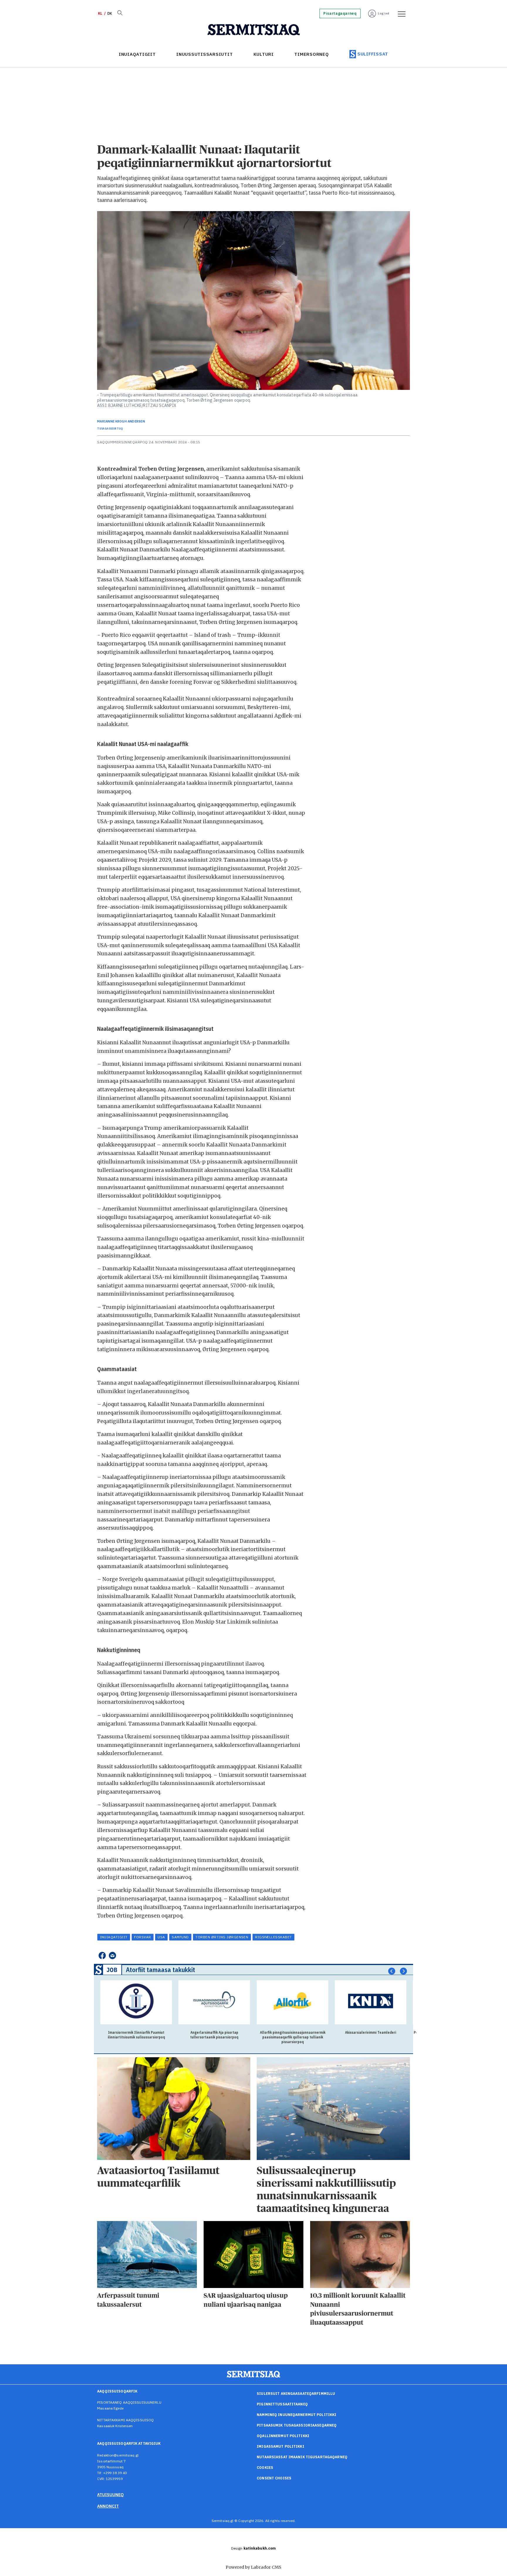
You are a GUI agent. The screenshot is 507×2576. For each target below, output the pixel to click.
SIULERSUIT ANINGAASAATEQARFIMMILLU (296, 2394)
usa (161, 1937)
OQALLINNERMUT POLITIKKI (283, 2436)
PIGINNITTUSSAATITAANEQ (282, 2404)
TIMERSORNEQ (311, 54)
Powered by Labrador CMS (253, 2567)
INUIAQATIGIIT (137, 54)
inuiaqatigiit (114, 1937)
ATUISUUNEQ (110, 2495)
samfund (180, 1937)
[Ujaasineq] (120, 14)
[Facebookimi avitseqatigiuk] (102, 1955)
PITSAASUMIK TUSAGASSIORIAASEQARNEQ (297, 2425)
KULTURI (264, 54)
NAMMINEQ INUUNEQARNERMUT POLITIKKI (296, 2415)
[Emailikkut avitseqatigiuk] (113, 1955)
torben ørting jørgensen (222, 1937)
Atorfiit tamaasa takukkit (160, 1970)
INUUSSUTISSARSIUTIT (205, 54)
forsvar (142, 1937)
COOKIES (265, 2468)
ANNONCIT (108, 2506)
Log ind (384, 13)
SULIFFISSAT (373, 54)
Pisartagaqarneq (340, 14)
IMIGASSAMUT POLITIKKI (280, 2446)
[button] (392, 1971)
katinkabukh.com (260, 2548)
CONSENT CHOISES (274, 2478)
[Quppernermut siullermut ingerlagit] (254, 30)
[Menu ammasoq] (400, 14)
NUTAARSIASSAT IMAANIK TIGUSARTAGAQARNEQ (302, 2457)
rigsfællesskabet (273, 1937)
